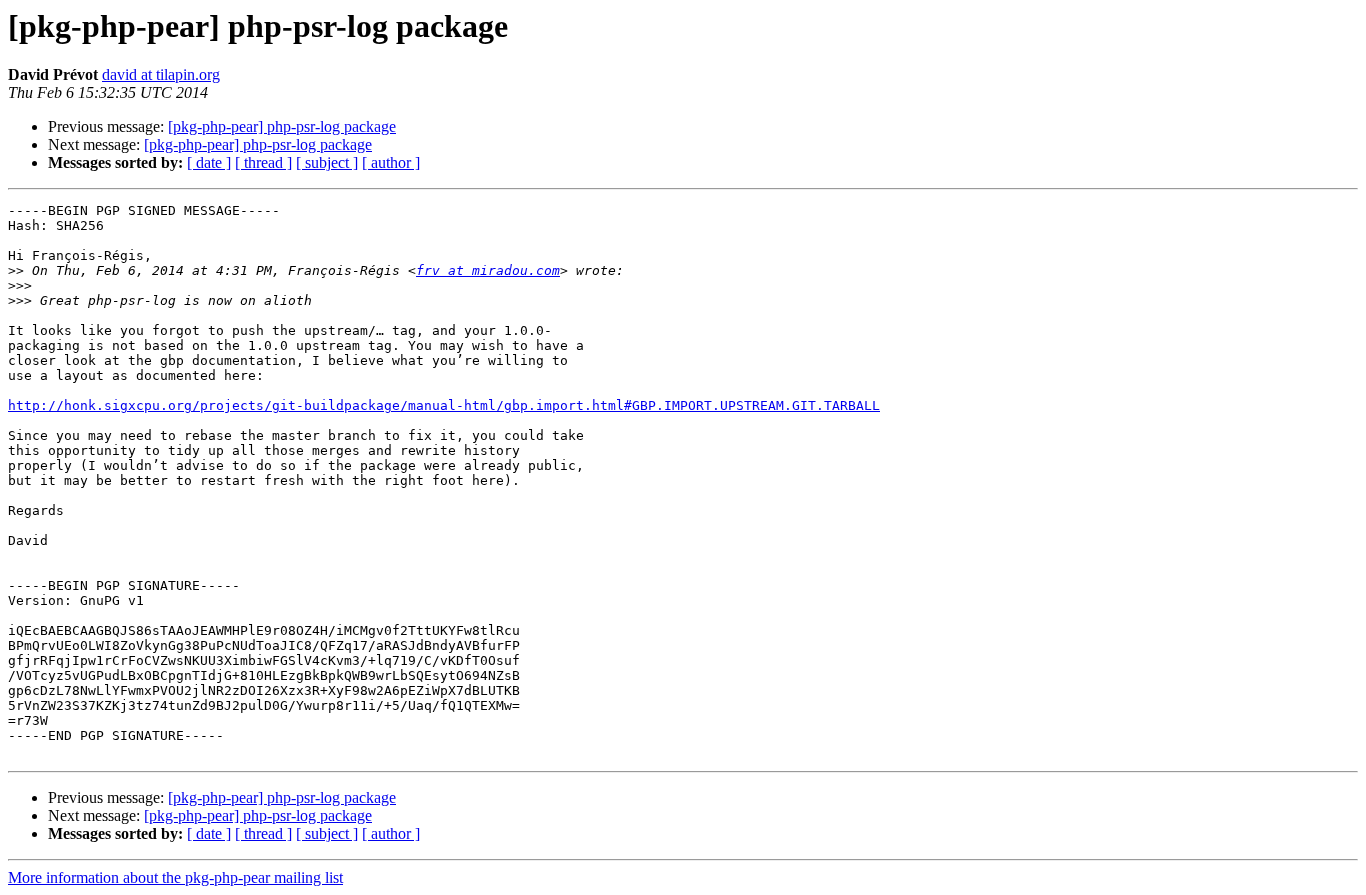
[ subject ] (327, 162)
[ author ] (391, 162)
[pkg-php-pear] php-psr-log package (282, 126)
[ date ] (209, 162)
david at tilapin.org (161, 74)
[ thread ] (263, 162)
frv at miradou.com (488, 270)
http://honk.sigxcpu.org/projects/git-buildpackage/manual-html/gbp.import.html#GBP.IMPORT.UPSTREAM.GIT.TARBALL (444, 405)
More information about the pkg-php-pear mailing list (175, 877)
